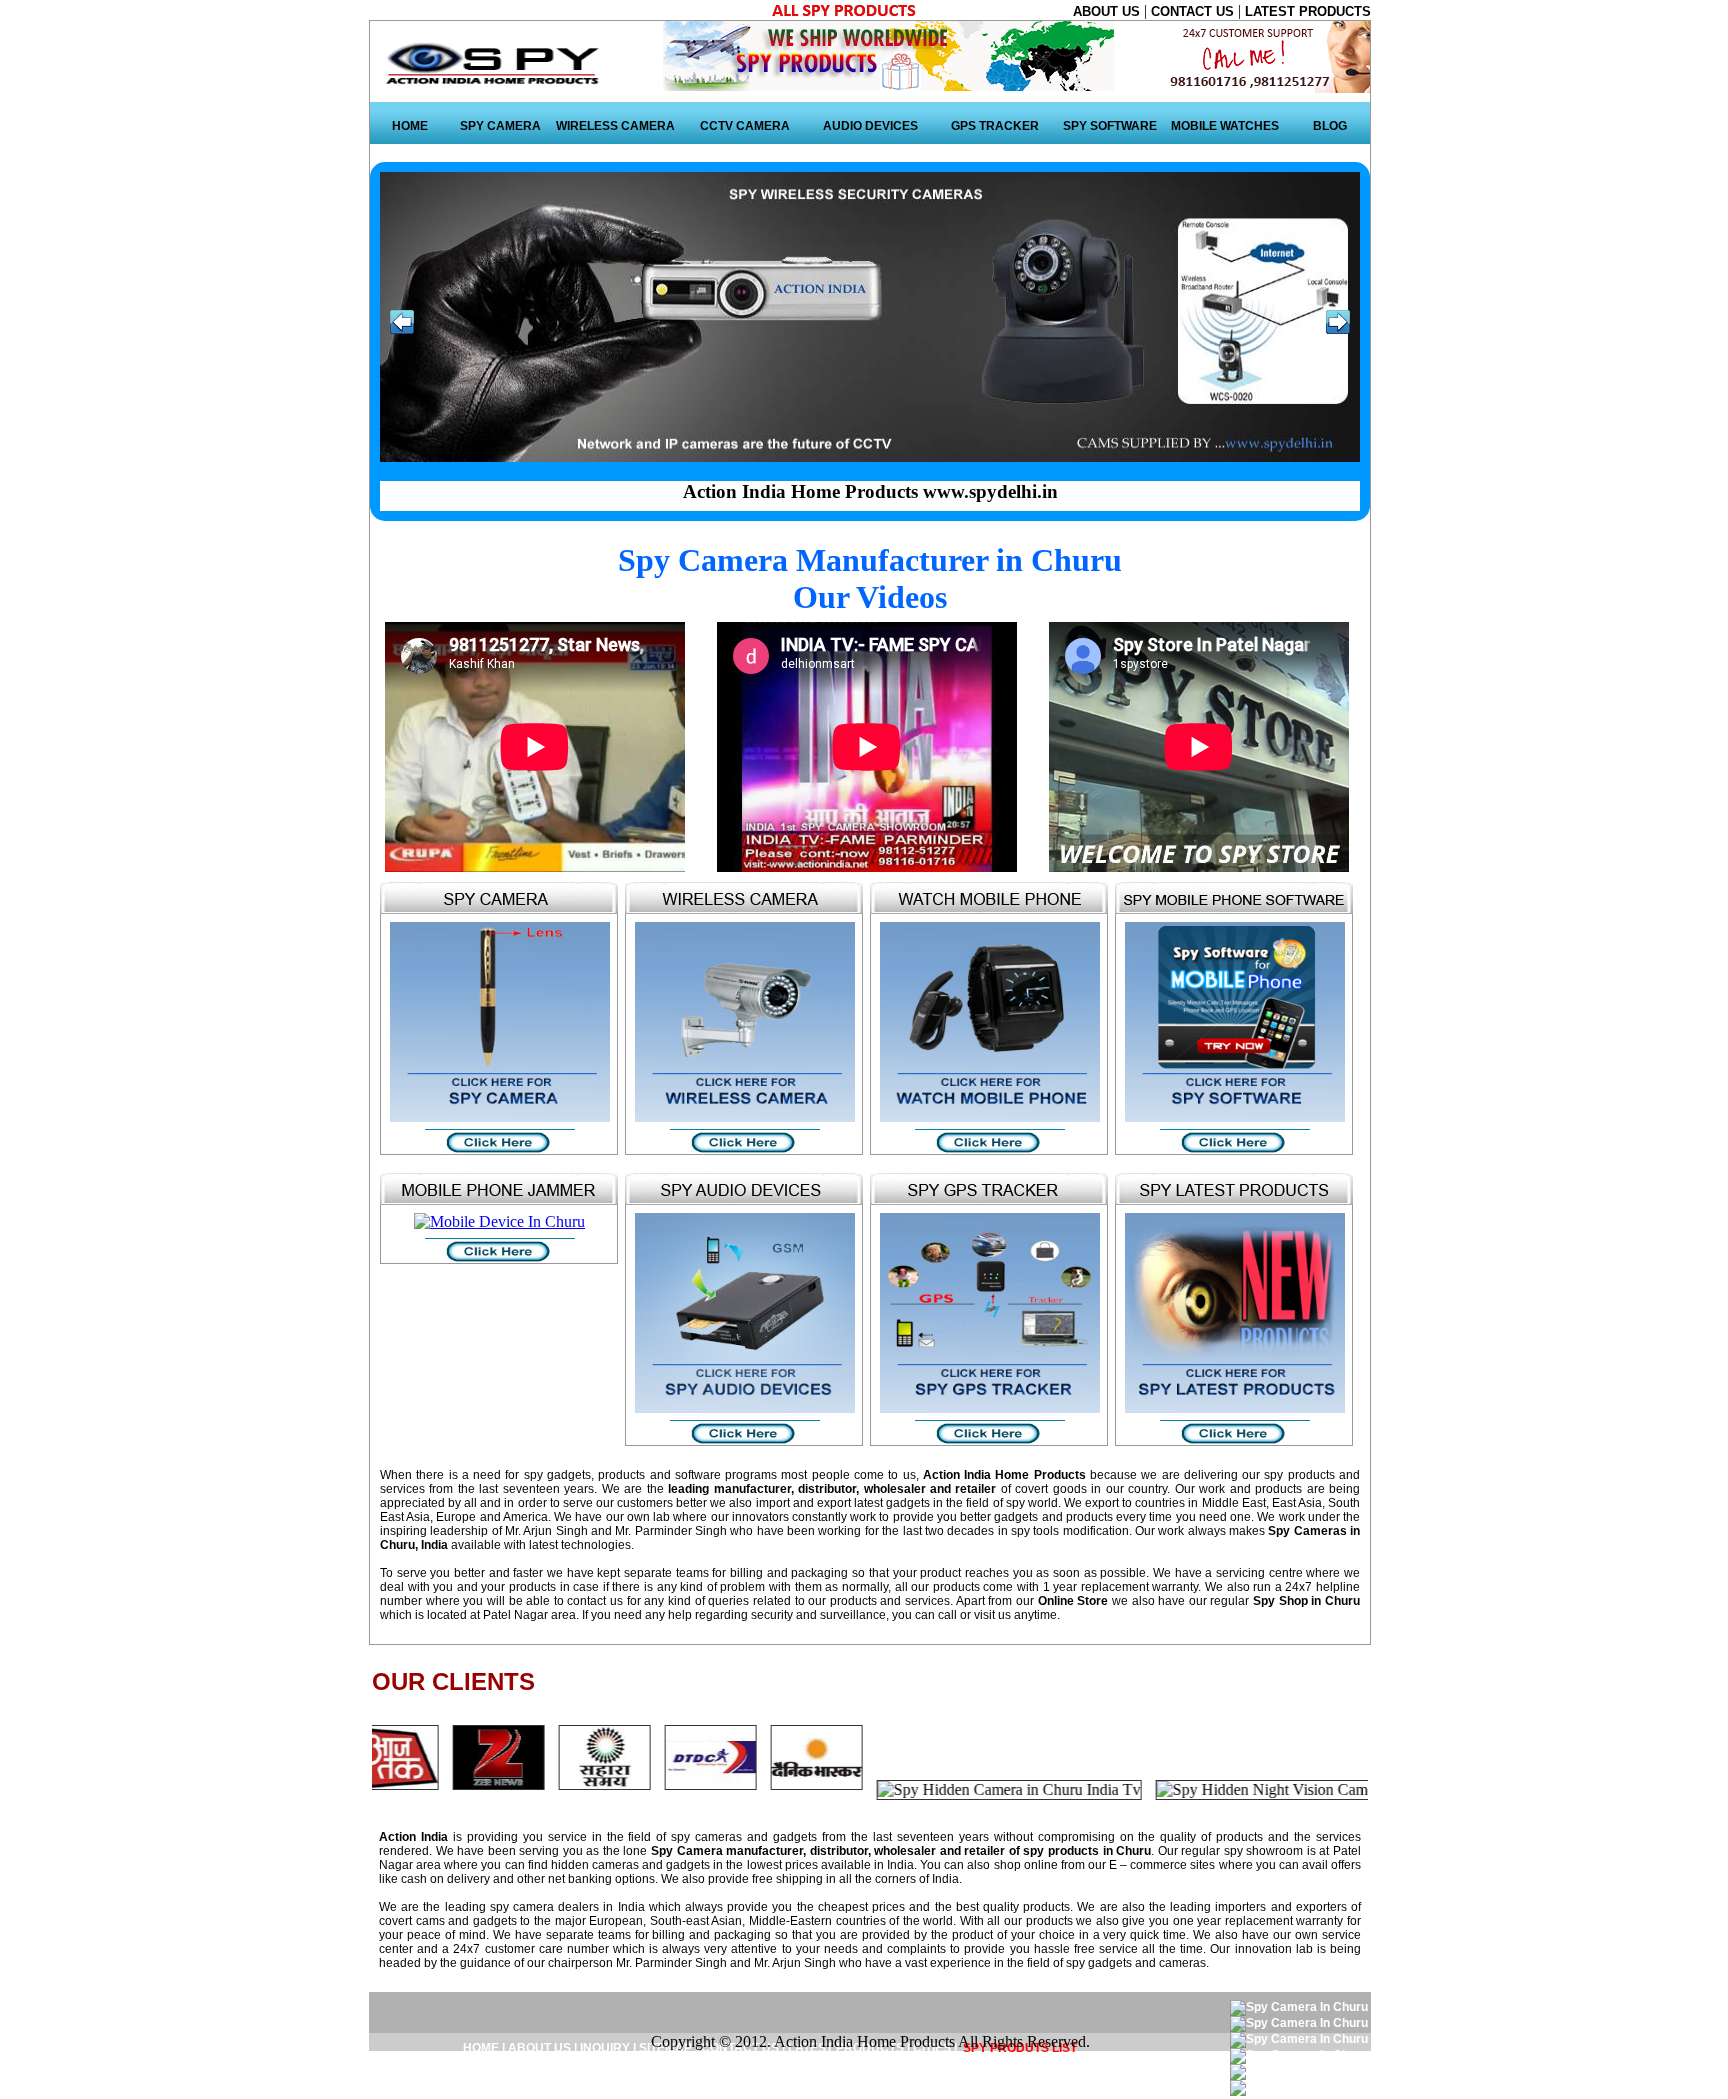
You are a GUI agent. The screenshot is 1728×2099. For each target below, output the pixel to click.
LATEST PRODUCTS (1308, 11)
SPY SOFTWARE (1110, 126)
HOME (410, 126)
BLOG (1330, 126)
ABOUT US (1108, 11)
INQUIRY (605, 2048)
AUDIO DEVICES (870, 126)
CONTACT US (1194, 11)
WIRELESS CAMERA (615, 126)
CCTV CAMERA (745, 126)
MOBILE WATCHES (1225, 126)
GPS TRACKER (995, 126)
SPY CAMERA (500, 126)
